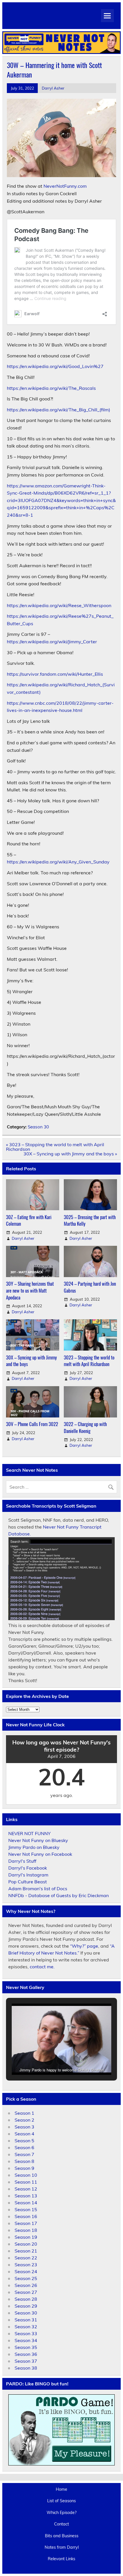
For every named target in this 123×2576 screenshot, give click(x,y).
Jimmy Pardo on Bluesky (34, 1847)
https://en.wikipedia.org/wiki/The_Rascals (51, 388)
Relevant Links (61, 2559)
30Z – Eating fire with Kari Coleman (29, 1220)
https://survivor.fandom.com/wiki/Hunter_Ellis (55, 674)
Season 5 (24, 2141)
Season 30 (38, 1127)
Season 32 (26, 2327)
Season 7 (24, 2154)
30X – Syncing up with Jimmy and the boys (31, 1361)
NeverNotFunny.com (65, 186)
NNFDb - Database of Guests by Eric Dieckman (58, 1895)
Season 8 (24, 2161)
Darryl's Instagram (28, 1875)
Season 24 (26, 2271)
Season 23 (26, 2265)
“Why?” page (84, 1946)
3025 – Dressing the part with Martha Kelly (90, 1220)
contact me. (42, 1967)
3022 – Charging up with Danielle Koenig (85, 1427)
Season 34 (26, 2340)
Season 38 (26, 2368)
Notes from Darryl (62, 2547)
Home (61, 2489)
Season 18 (26, 2230)
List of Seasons (61, 2501)
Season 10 (26, 2175)
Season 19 (26, 2237)
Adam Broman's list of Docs (38, 1889)
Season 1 (24, 2113)
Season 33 (26, 2333)
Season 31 (26, 2320)
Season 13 (26, 2196)
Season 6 (24, 2147)
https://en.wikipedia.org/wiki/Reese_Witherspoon (59, 605)
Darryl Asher (53, 88)
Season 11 (26, 2182)
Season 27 (26, 2292)
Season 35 (26, 2347)
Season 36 (26, 2354)
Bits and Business (62, 2536)
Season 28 (26, 2299)
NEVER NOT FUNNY (29, 1833)
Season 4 (24, 2134)
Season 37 (26, 2361)
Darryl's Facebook (28, 1868)
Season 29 (26, 2306)
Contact (61, 2524)
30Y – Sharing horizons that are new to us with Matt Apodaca (30, 1290)
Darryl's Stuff (22, 1861)
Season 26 (26, 2285)
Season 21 (26, 2251)
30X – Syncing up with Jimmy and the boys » (70, 1154)
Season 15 (26, 2209)
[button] (48, 2060)
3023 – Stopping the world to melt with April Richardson (89, 1361)
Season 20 (26, 2244)
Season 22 (26, 2258)
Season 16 (26, 2216)
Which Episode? (61, 2513)
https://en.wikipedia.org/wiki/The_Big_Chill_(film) (58, 410)
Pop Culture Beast (28, 1882)
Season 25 (26, 2278)
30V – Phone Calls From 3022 (32, 1424)
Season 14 (26, 2203)
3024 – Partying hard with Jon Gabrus (90, 1287)
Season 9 (24, 2168)
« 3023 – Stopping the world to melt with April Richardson (55, 1147)
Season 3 (24, 2127)
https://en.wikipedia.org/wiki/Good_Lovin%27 (55, 366)
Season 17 (26, 2223)
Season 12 (26, 2189)
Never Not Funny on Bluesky (38, 1840)
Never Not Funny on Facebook (40, 1854)
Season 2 (24, 2120)
